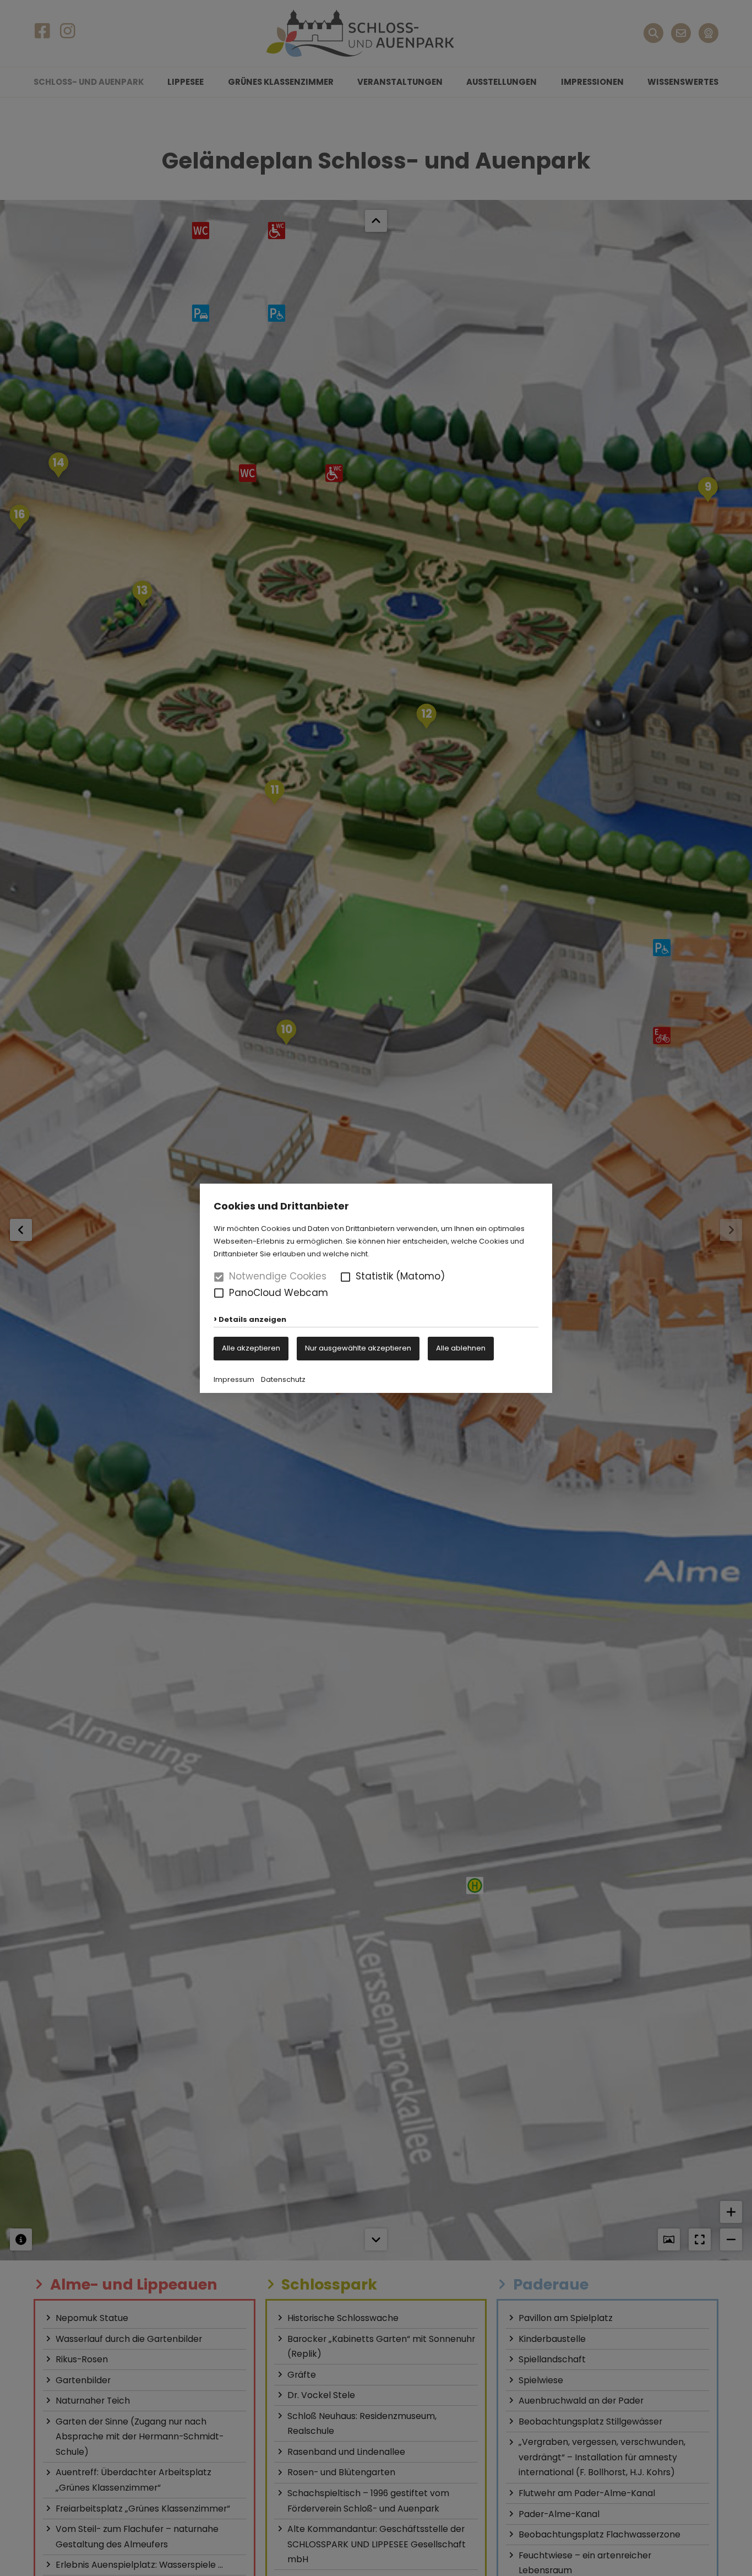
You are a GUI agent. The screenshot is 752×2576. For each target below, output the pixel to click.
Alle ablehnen (461, 1348)
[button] (345, 1277)
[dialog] (376, 1288)
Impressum (234, 1379)
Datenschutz (283, 1379)
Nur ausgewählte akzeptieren (358, 1348)
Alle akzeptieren (251, 1348)
